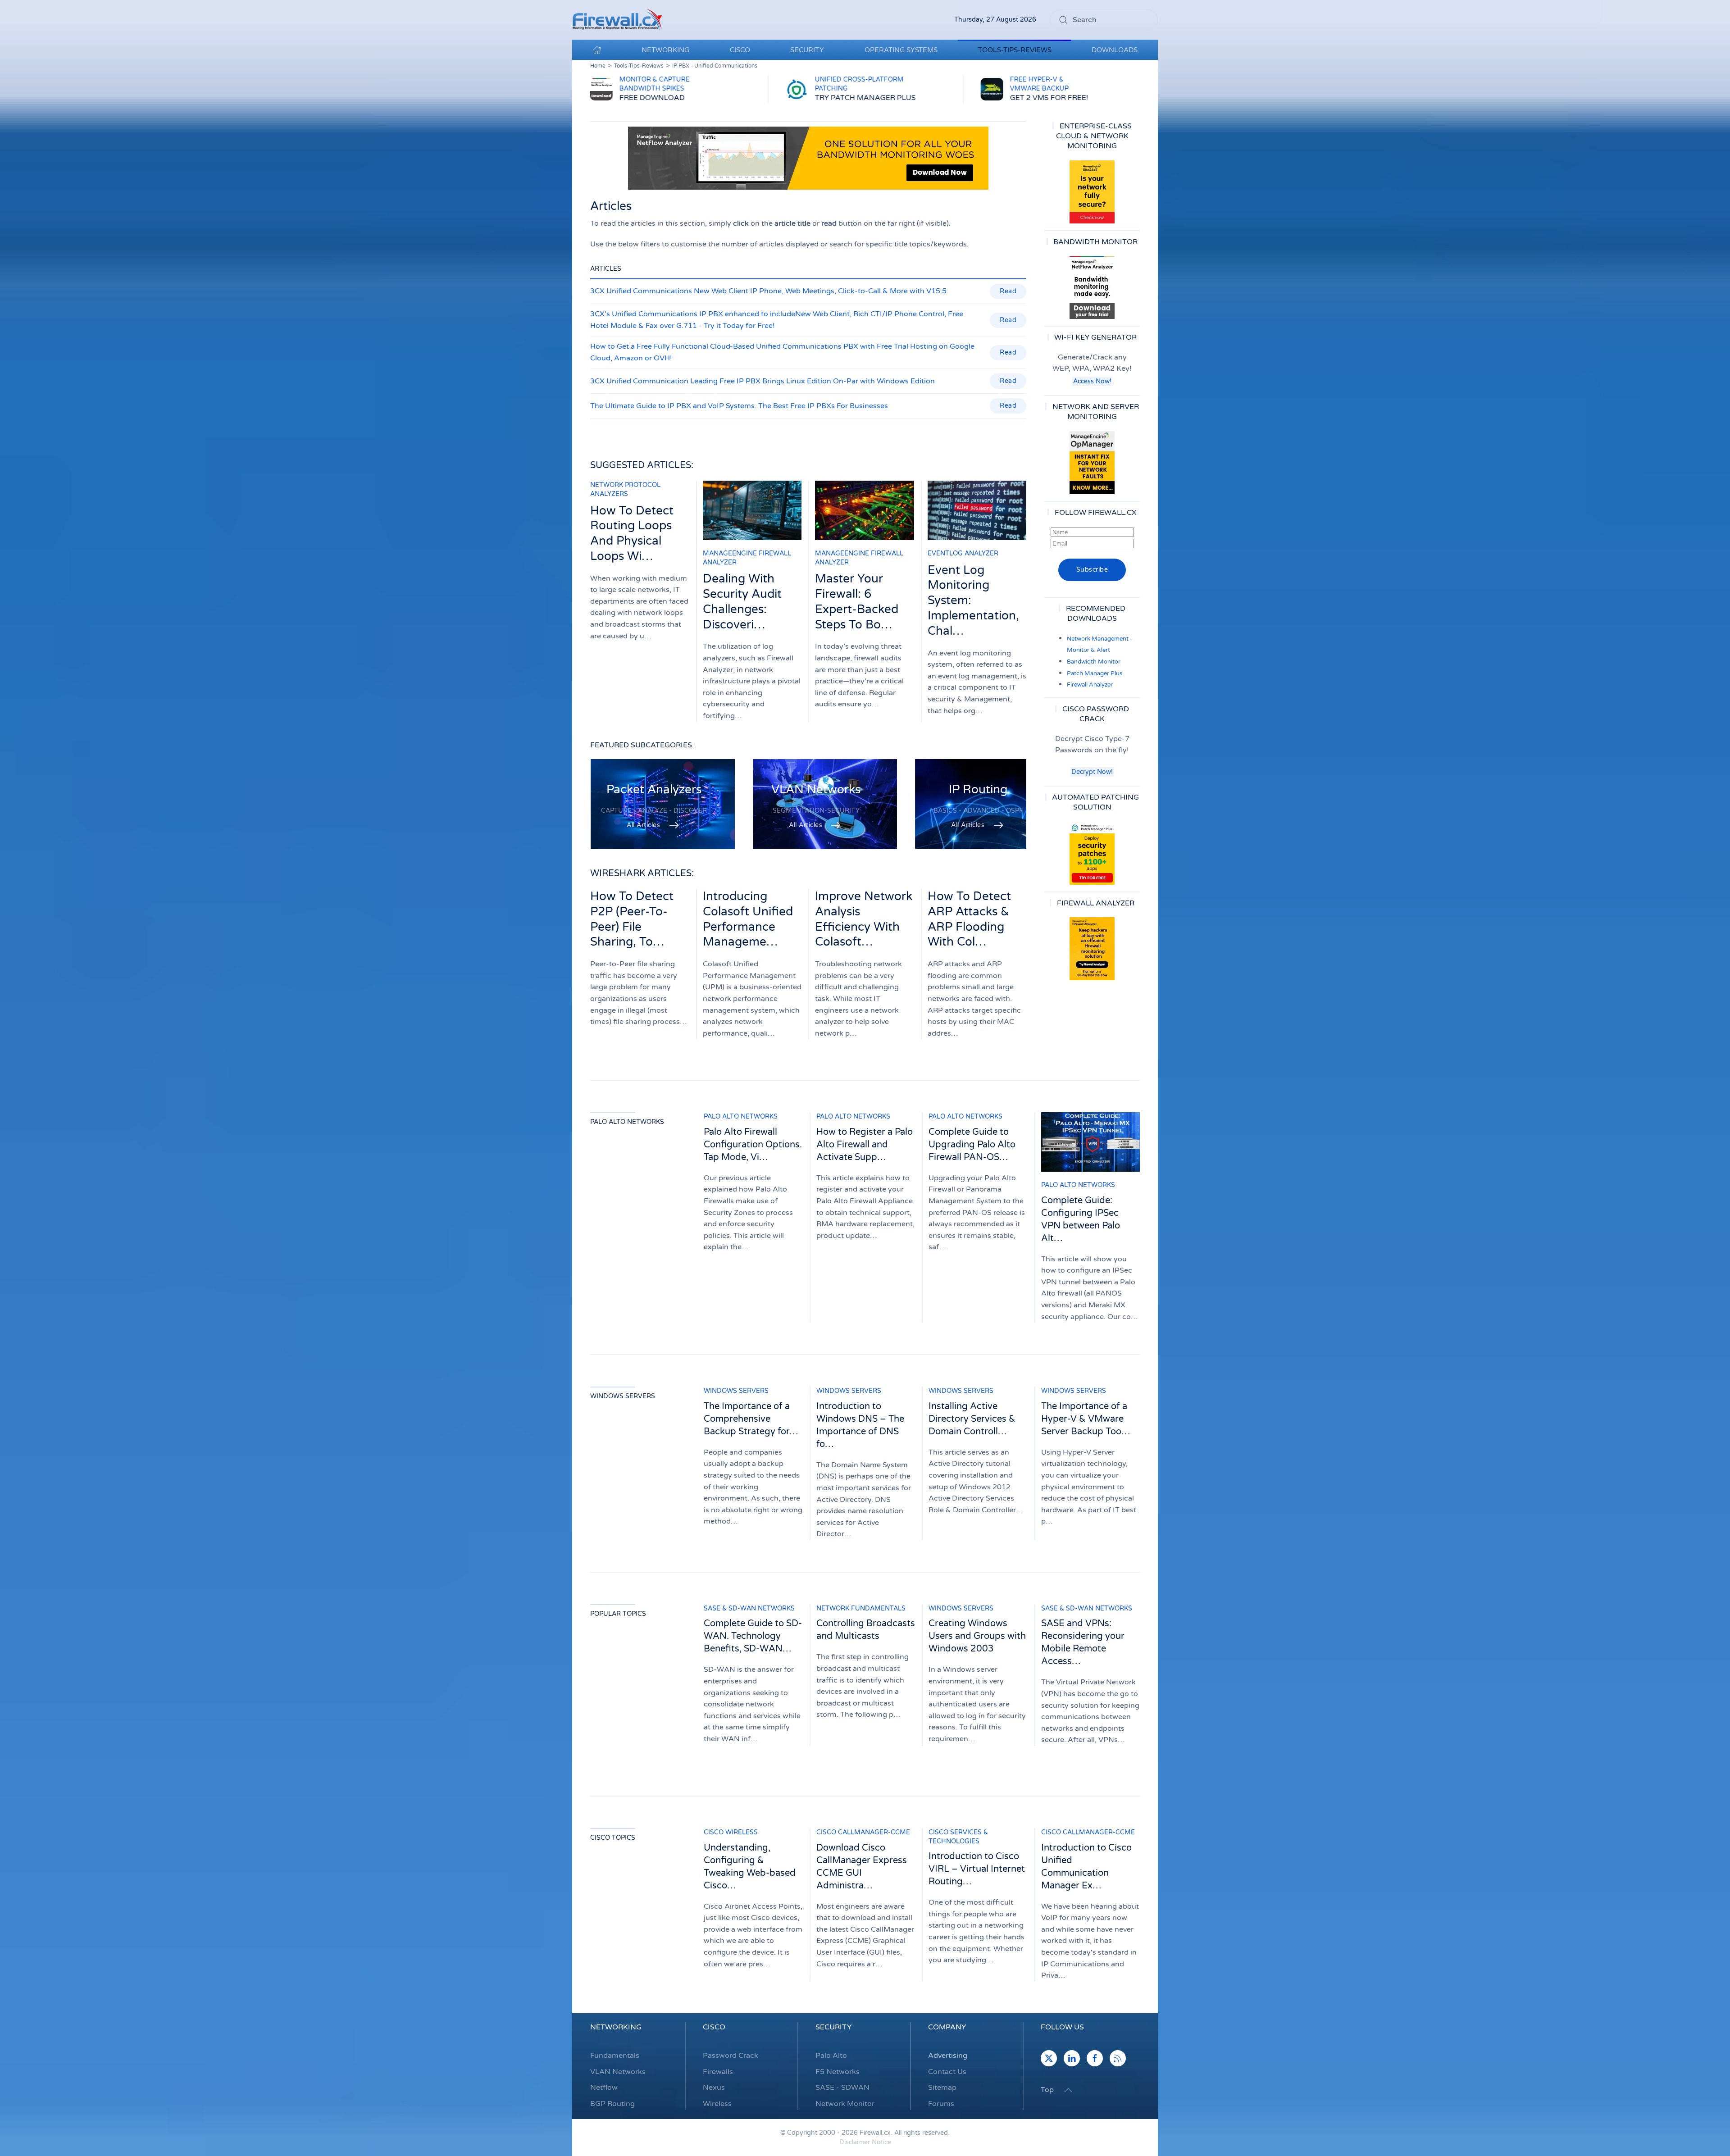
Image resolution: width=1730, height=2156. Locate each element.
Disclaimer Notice (865, 2142)
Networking (616, 2027)
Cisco (714, 2027)
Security (833, 2027)
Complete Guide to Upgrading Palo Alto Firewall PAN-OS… (972, 1145)
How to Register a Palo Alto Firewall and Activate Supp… (865, 1145)
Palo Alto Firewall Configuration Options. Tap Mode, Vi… (753, 1145)
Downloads (1115, 50)
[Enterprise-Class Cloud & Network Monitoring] (1092, 192)
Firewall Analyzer (1090, 685)
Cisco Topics (613, 1838)
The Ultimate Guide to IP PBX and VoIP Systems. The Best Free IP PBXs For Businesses (739, 406)
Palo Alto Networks (627, 1122)
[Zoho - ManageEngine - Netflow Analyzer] (808, 158)
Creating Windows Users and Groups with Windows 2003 (977, 1636)
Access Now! (1092, 381)
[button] (1068, 2090)
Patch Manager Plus (1095, 673)
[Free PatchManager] (1092, 853)
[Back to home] (617, 20)
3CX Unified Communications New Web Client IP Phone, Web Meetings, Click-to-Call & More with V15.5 (768, 291)
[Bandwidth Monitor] (1092, 287)
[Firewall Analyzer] (1092, 949)
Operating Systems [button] (901, 50)
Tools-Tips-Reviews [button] (1015, 50)
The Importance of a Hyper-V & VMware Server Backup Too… (1086, 1419)
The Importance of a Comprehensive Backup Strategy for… (751, 1419)
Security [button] (807, 50)
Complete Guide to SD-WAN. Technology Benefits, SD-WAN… (753, 1636)
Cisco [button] (740, 50)
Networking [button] (665, 50)
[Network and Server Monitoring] (1092, 462)
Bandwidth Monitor (1094, 662)
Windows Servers (623, 1396)
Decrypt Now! (1092, 772)
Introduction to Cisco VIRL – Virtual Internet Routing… (977, 1869)
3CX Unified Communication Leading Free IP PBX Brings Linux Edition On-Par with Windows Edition (763, 381)
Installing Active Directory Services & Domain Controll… (972, 1419)
